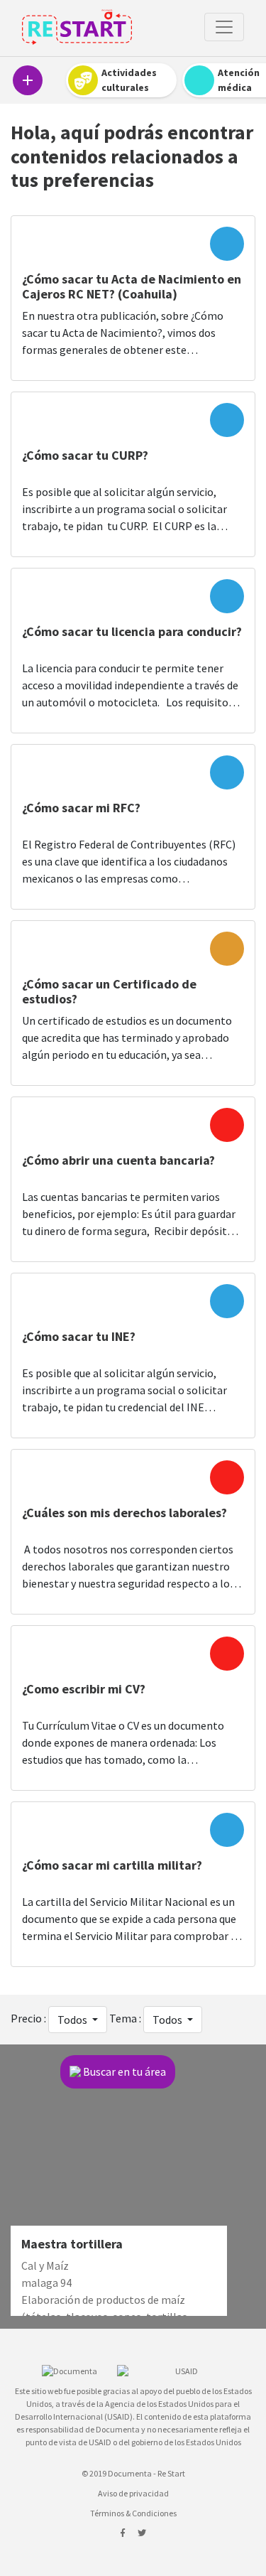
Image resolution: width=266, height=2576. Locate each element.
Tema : (125, 2018)
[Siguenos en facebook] (123, 2533)
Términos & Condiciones (133, 2513)
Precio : (28, 2018)
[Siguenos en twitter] (142, 2533)
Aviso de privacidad (133, 2493)
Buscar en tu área (124, 2071)
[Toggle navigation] (224, 27)
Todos (73, 2020)
